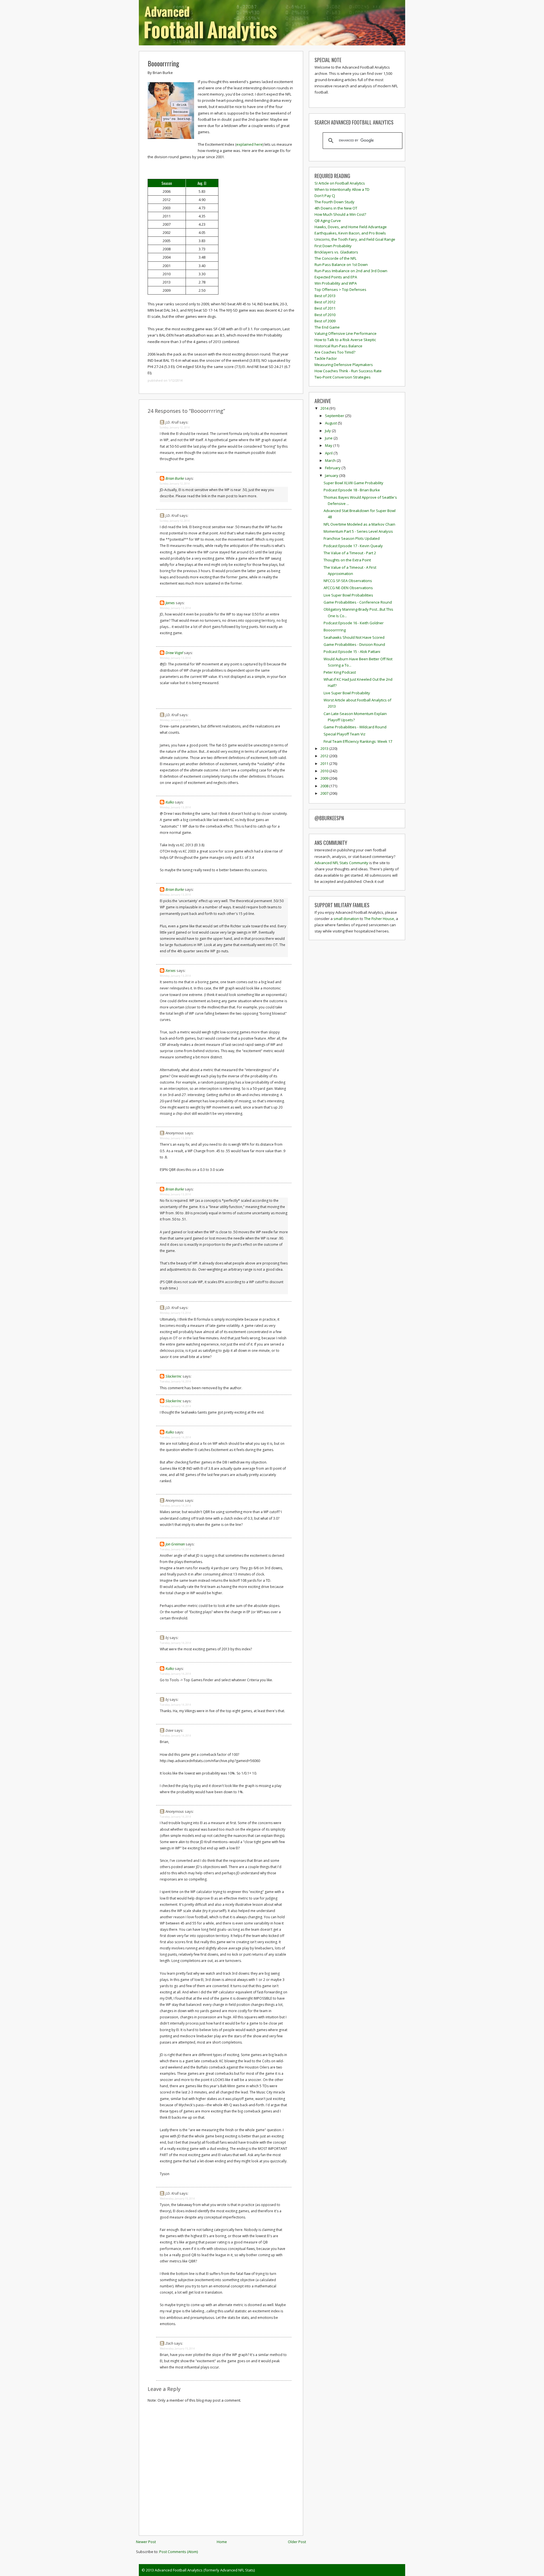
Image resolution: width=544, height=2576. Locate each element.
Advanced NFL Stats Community (341, 863)
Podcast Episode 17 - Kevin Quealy (353, 546)
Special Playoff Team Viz (345, 734)
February (333, 468)
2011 (325, 764)
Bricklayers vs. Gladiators (336, 252)
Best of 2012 (325, 302)
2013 (325, 748)
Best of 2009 (325, 321)
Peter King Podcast (340, 672)
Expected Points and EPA (336, 277)
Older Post (297, 2542)
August (331, 423)
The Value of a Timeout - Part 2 (350, 553)
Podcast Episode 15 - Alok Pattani (352, 652)
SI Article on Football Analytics (340, 183)
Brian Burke (175, 478)
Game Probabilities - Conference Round (358, 602)
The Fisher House (379, 919)
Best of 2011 (325, 308)
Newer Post (146, 2542)
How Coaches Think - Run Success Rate (348, 371)
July (328, 431)
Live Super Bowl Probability (347, 693)
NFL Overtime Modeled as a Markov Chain (359, 524)
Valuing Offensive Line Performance (346, 333)
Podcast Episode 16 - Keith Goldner (354, 623)
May (329, 445)
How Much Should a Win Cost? (340, 214)
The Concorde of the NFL (335, 258)
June (329, 438)
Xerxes (171, 970)
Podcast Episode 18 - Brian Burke (352, 490)
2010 (325, 771)
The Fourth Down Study (334, 202)
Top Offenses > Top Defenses (340, 289)
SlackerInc (174, 1376)
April (329, 453)
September (335, 416)
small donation (346, 919)
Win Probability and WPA (336, 283)
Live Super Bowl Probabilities (348, 595)
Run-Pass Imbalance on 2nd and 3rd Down (351, 271)
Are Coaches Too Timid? (335, 352)
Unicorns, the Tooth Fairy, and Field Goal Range (355, 239)
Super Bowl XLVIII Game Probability (353, 483)
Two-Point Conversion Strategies (343, 377)
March (331, 460)
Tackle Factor (326, 358)
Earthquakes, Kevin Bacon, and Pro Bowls (350, 233)
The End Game (327, 327)
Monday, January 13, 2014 (175, 608)
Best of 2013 (325, 296)
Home (222, 2542)
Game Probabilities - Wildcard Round (355, 727)
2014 (325, 408)
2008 (325, 786)
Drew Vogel (174, 653)
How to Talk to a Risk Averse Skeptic (345, 340)
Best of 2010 (325, 315)
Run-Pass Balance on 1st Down (341, 265)
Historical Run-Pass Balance (338, 346)
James (170, 603)
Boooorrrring (163, 63)
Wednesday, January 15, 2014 (177, 2199)
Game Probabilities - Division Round (354, 644)
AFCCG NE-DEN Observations (348, 588)
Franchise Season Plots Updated (352, 538)
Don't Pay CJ (325, 196)
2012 (325, 756)
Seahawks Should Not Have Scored (354, 637)
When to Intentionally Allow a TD (342, 189)
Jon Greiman (175, 1544)
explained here (249, 144)
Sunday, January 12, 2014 (175, 427)
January (332, 475)
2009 (325, 778)
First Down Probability (333, 246)
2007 (325, 793)
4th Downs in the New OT (336, 208)
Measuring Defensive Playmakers (344, 365)
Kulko (170, 802)
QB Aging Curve (328, 221)
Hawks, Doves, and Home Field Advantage (351, 227)
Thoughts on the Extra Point (347, 560)
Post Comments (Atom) (178, 2552)
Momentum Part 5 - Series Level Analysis (358, 531)
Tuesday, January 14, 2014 (175, 1381)
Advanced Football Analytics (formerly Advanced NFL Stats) (205, 2570)
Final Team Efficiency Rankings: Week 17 (358, 741)
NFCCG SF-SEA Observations (348, 581)
